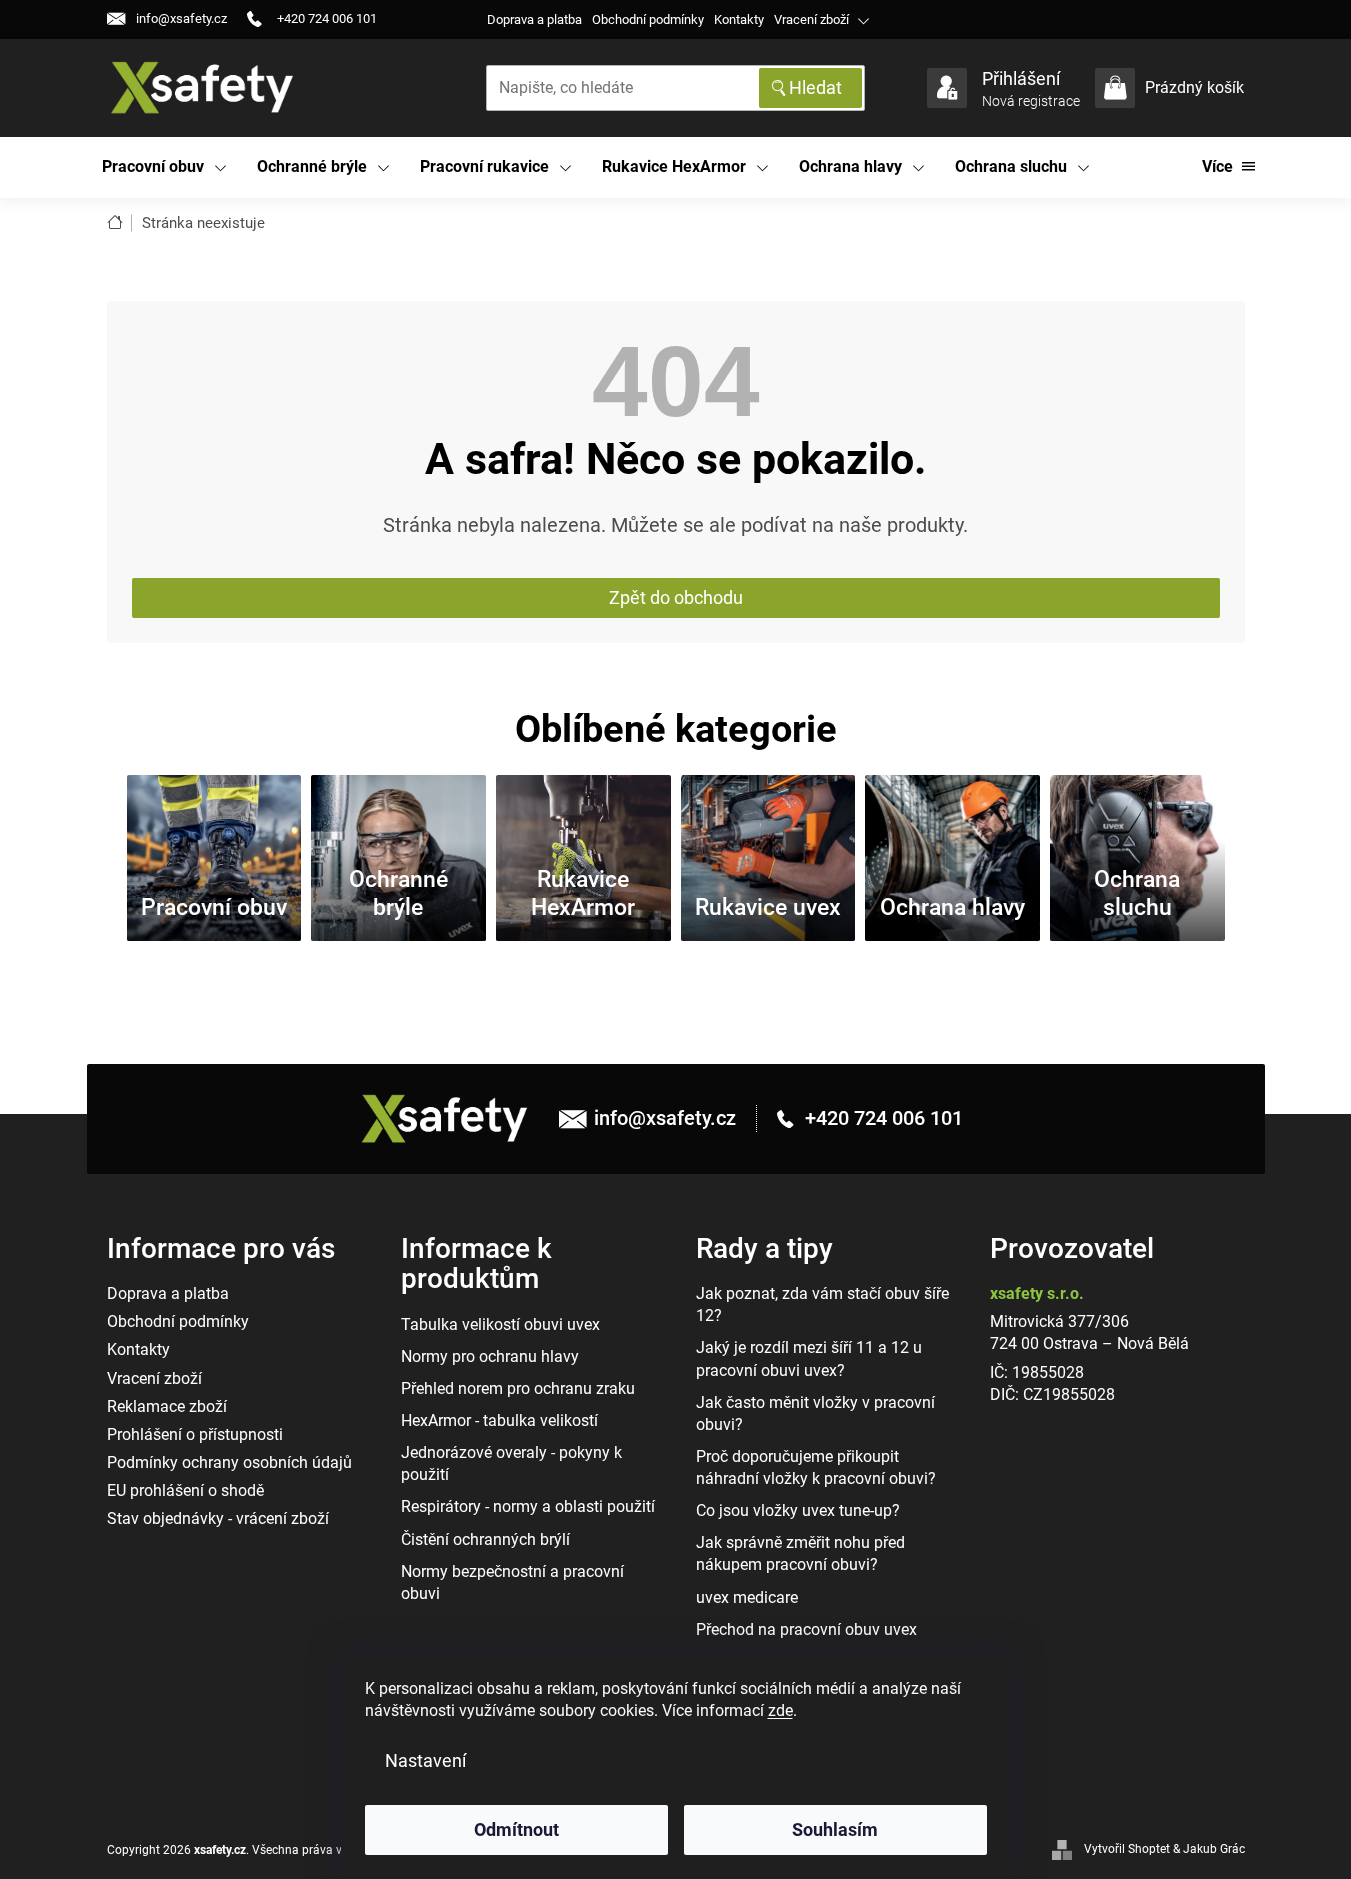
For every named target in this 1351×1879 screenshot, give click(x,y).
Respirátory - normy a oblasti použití (528, 1506)
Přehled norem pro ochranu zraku (518, 1388)
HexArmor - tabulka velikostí (499, 1420)
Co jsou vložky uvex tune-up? (798, 1510)
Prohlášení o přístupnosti (195, 1434)
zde (780, 1710)
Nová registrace (1031, 101)
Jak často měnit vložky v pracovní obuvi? (815, 1413)
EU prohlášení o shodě (185, 1490)
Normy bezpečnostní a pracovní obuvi (512, 1582)
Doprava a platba (534, 19)
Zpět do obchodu (676, 597)
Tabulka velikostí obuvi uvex (500, 1324)
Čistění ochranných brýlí (485, 1539)
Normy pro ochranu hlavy (490, 1356)
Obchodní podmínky (648, 19)
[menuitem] (164, 167)
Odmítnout (516, 1829)
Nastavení (425, 1760)
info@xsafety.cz (665, 1118)
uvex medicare (747, 1597)
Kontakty (739, 19)
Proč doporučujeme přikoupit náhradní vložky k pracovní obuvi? (816, 1467)
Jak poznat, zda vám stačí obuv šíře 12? (822, 1304)
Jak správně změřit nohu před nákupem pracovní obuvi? (800, 1553)
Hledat (815, 87)
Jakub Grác (1214, 1849)
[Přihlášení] (947, 88)
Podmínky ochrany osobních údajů (229, 1462)
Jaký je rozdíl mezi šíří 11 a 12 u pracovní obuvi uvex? (809, 1358)
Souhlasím (835, 1829)
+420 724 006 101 (881, 1118)
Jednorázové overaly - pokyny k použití (511, 1463)
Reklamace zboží (167, 1406)
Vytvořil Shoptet (1127, 1849)
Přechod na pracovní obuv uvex (806, 1629)
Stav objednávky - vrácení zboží (218, 1518)
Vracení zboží (811, 19)
